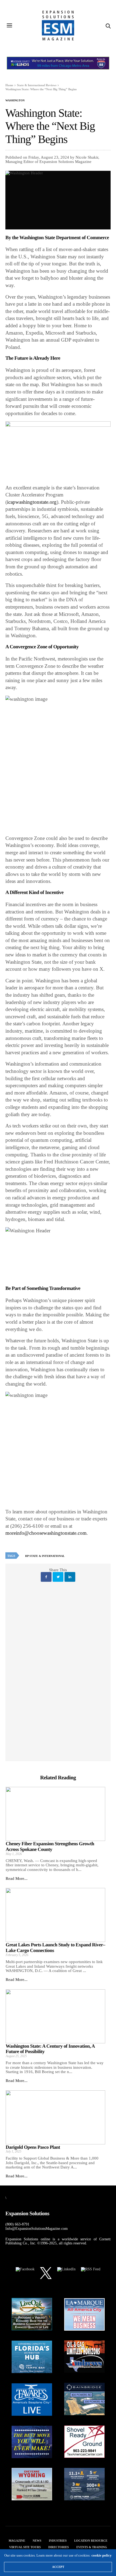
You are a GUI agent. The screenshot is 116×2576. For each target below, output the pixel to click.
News (37, 2541)
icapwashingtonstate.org (32, 502)
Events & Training (92, 2547)
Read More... (17, 1878)
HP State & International (45, 1556)
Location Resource (91, 2541)
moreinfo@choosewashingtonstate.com (46, 1533)
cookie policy (102, 2555)
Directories (59, 2547)
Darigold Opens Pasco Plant (33, 2147)
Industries (58, 2541)
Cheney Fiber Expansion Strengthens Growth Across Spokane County (50, 1846)
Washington (15, 101)
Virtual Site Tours (25, 2547)
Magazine (17, 2541)
